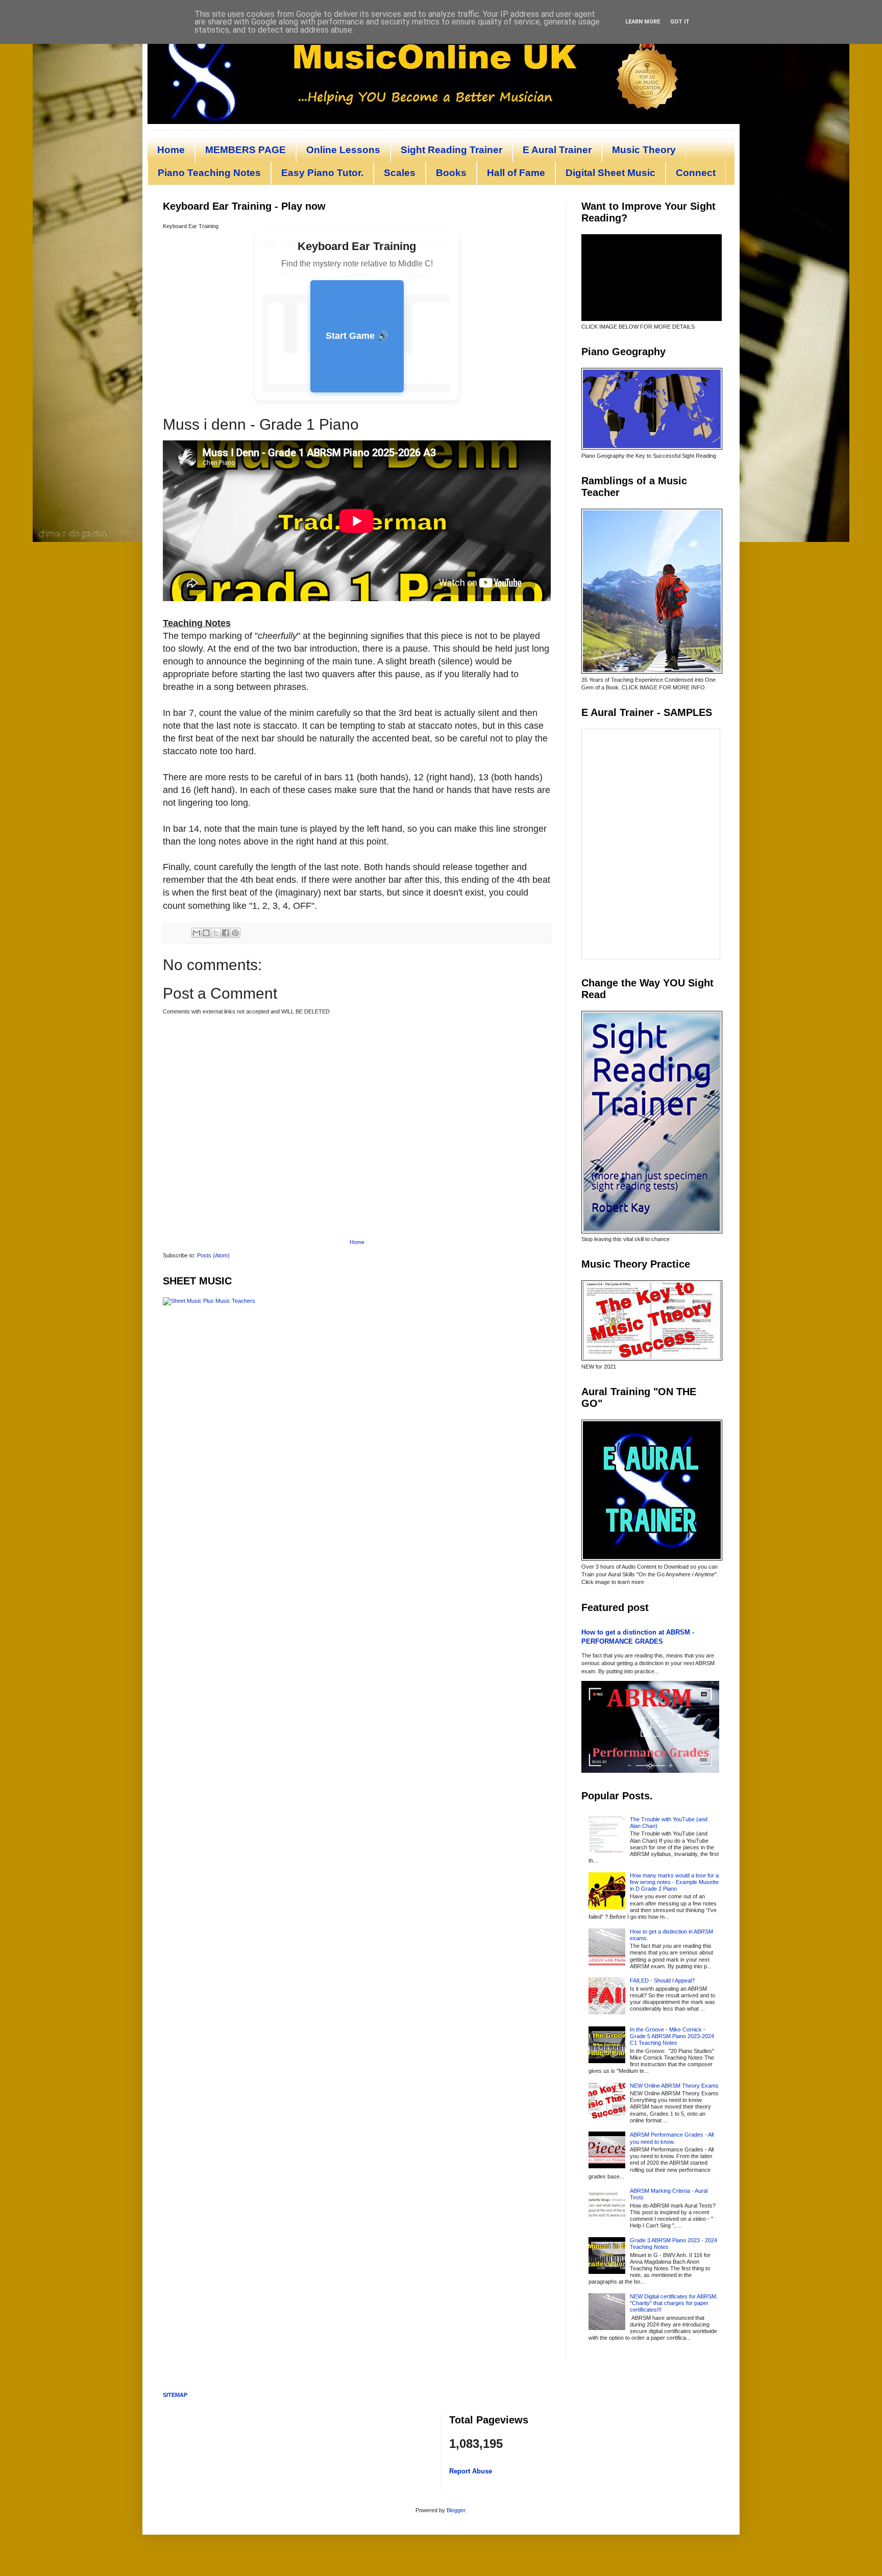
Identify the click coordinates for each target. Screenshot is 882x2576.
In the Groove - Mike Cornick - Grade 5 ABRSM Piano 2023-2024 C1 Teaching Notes (672, 2036)
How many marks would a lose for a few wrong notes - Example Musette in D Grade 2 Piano (674, 1882)
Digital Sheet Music (610, 173)
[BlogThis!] (206, 933)
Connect (696, 173)
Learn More (643, 22)
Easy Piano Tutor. (322, 173)
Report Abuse (471, 2471)
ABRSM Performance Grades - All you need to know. (672, 2138)
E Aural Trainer (557, 150)
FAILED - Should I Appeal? (662, 1980)
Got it (680, 22)
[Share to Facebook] (226, 933)
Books (451, 173)
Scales (400, 173)
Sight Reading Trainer (451, 150)
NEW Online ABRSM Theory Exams (674, 2086)
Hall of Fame (516, 173)
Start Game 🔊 (357, 336)
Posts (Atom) (213, 1255)
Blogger (456, 2510)
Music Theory (644, 150)
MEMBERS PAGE (246, 150)
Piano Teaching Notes (209, 173)
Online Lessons (343, 150)
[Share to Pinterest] (235, 933)
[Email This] (197, 933)
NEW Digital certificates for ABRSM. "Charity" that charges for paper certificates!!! (674, 2303)
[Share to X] (216, 933)
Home (171, 150)
